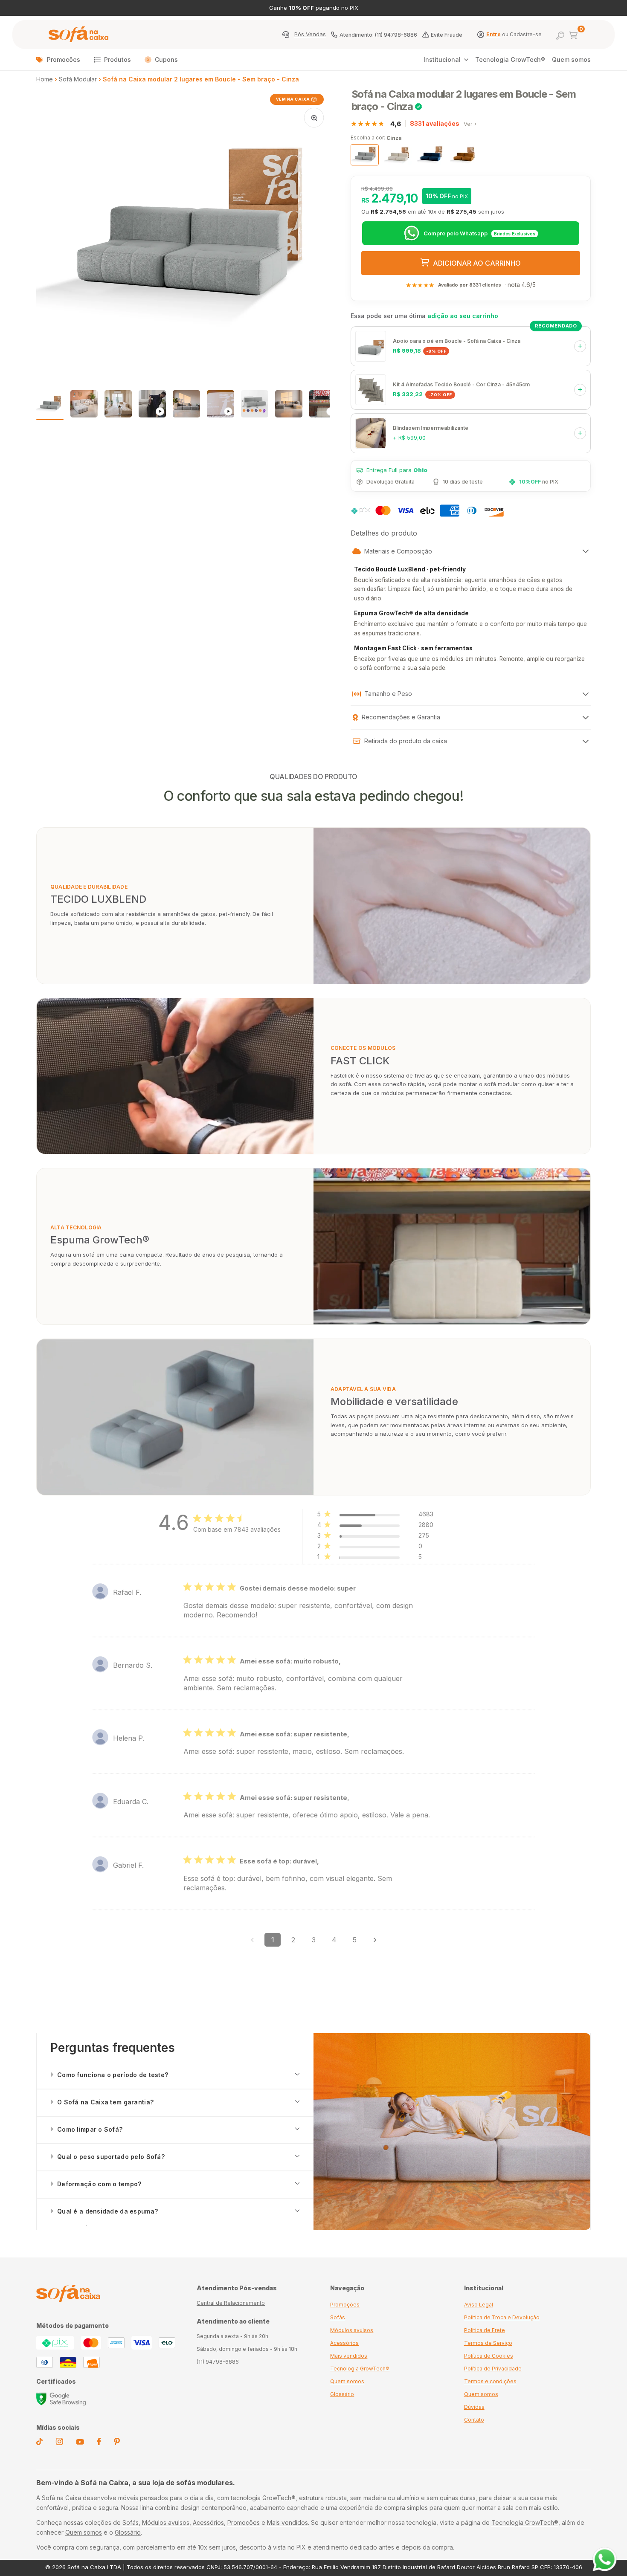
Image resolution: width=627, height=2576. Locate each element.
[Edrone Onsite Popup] (313, 1288)
